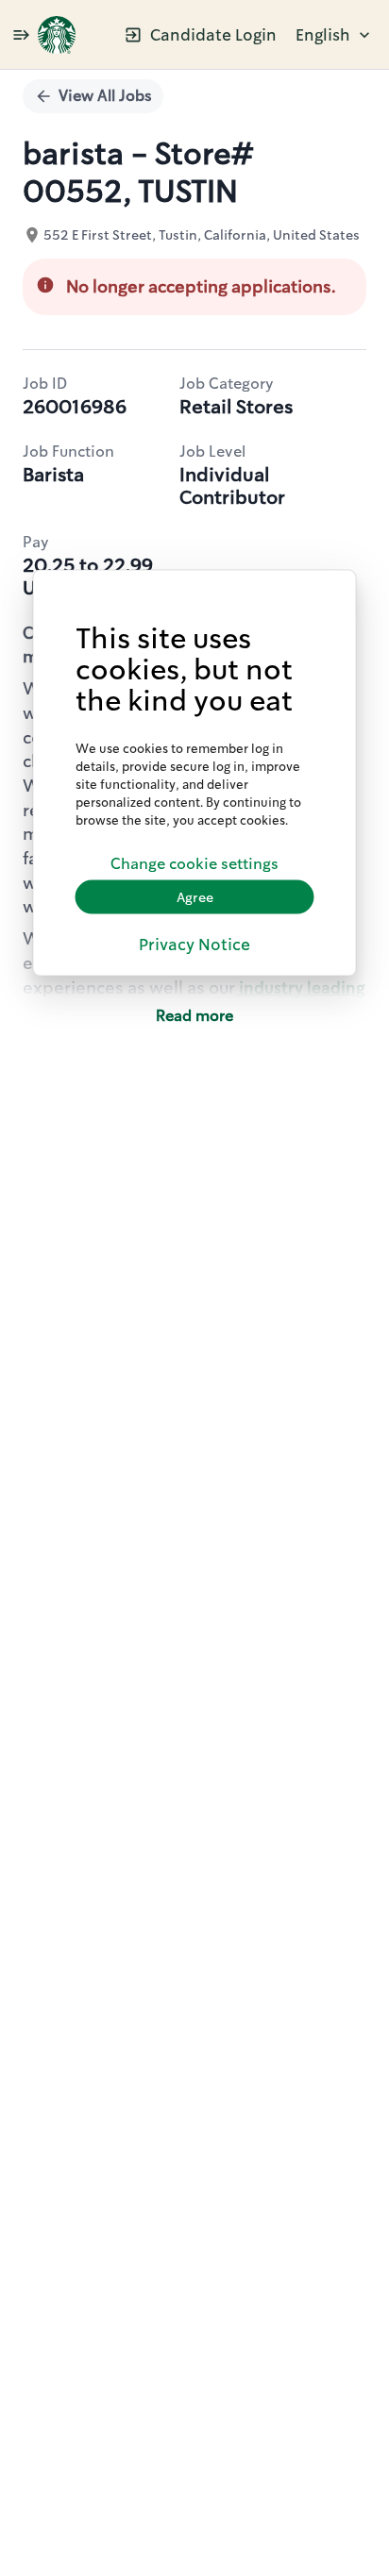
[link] (57, 35)
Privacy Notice (194, 945)
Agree (195, 896)
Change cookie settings (194, 863)
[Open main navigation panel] (21, 34)
